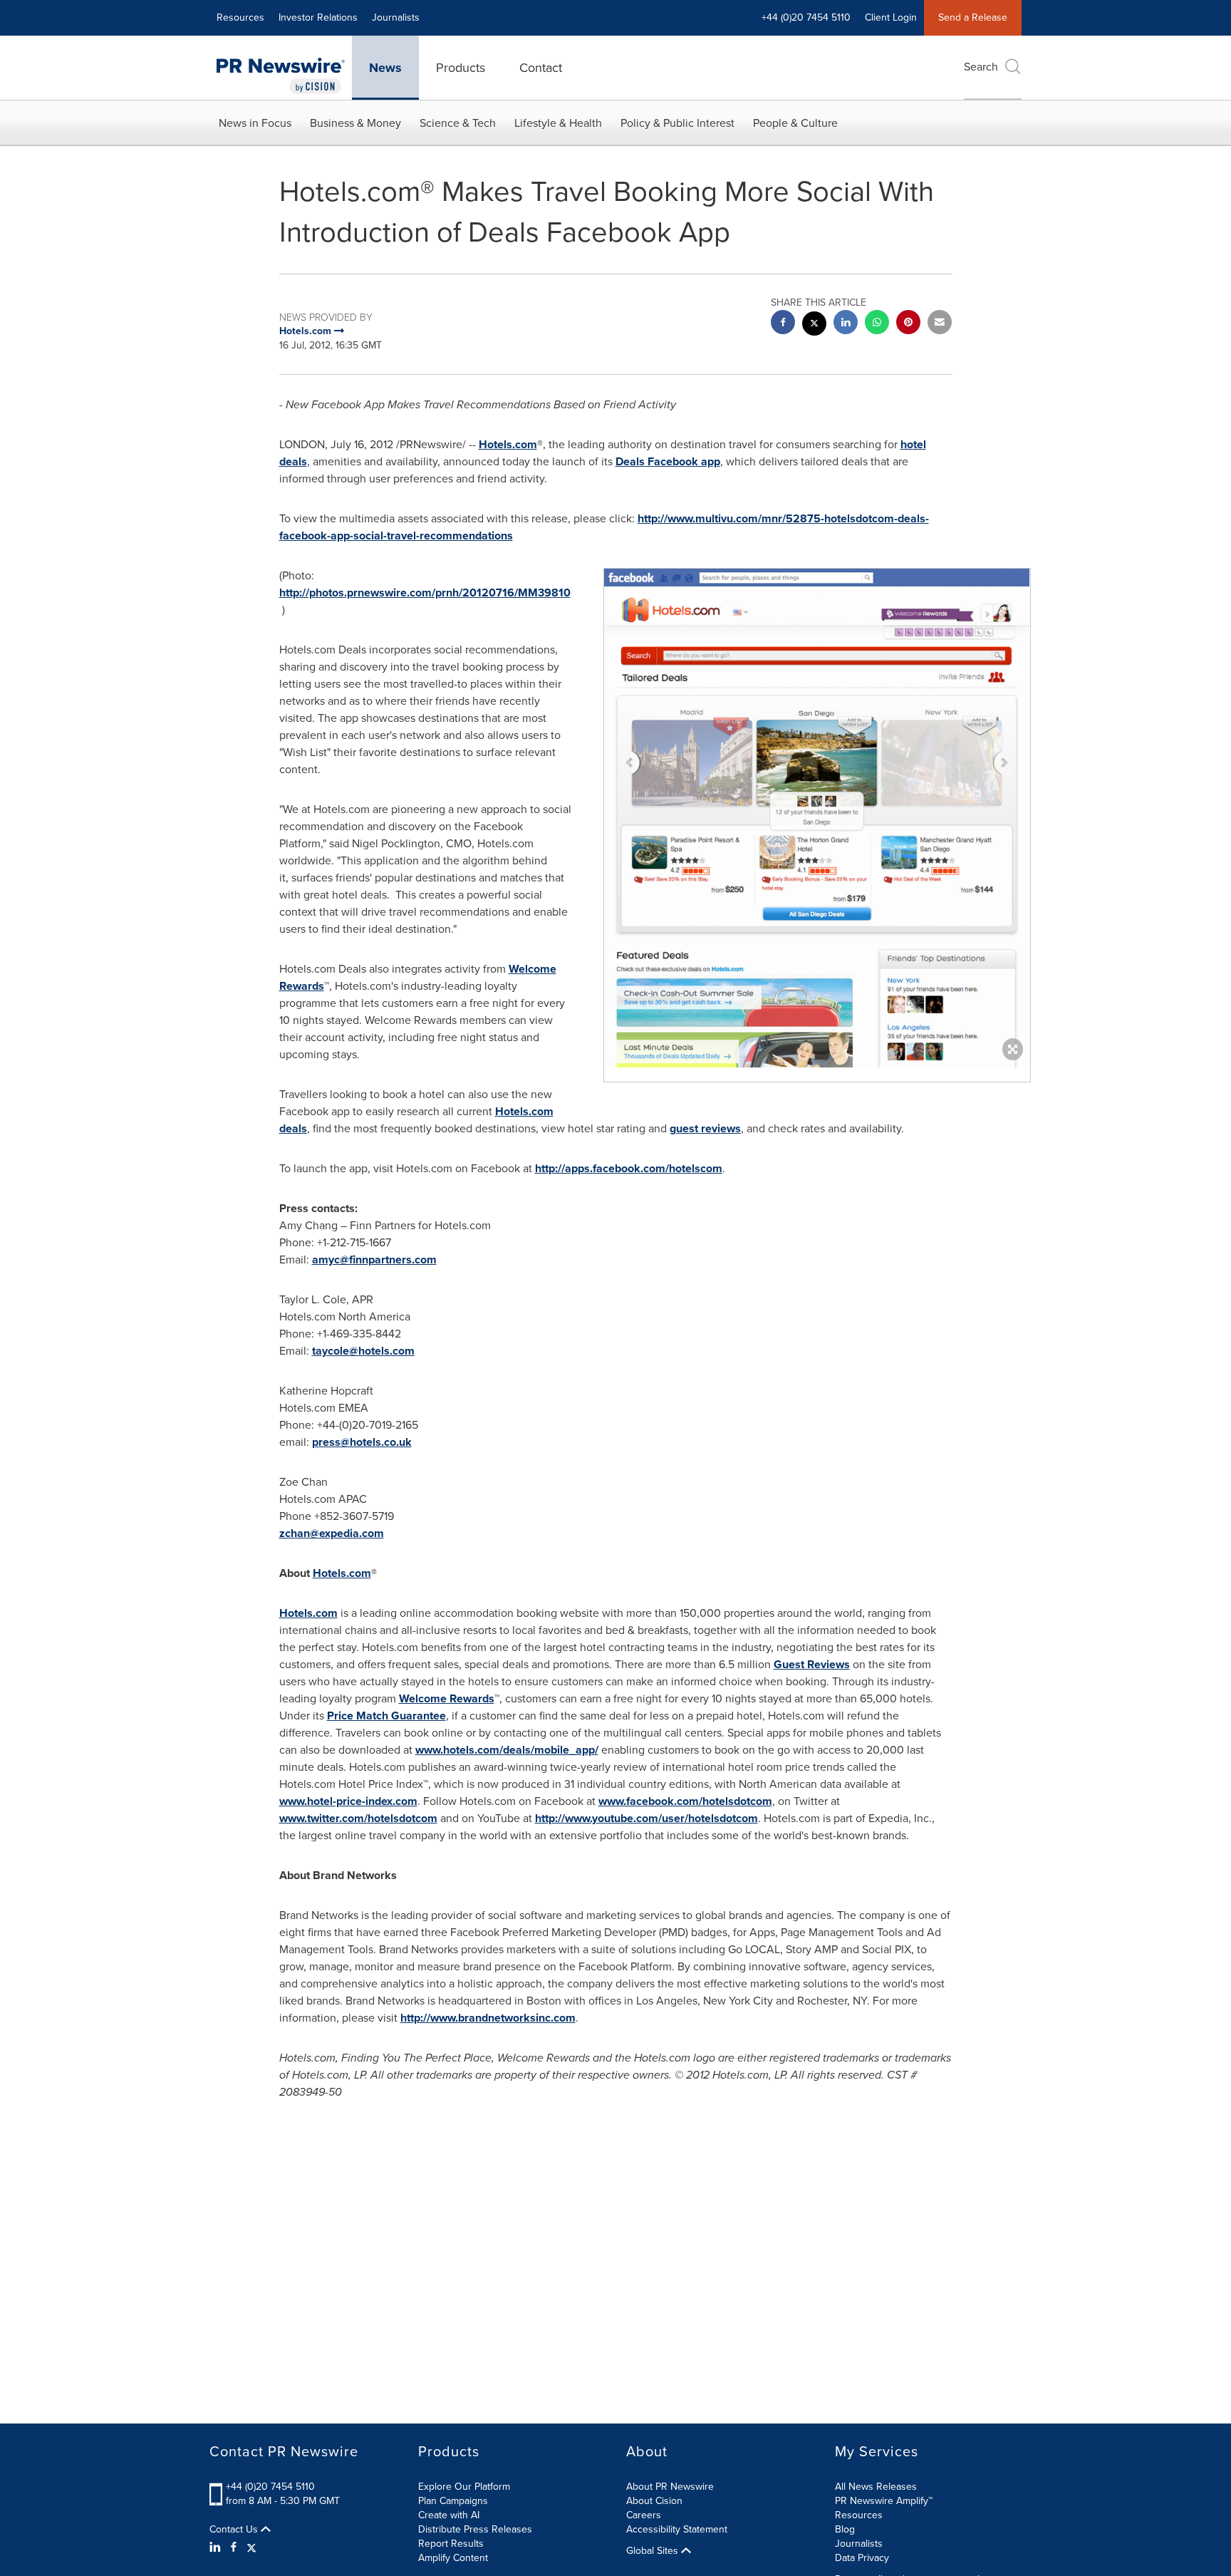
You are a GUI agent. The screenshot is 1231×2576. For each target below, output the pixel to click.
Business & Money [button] (355, 123)
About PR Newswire (670, 2487)
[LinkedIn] (217, 2547)
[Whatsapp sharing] (877, 324)
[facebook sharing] (783, 324)
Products (461, 68)
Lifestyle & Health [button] (558, 123)
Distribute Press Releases (475, 2529)
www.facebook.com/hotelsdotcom (685, 1801)
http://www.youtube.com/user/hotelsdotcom (646, 1818)
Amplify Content (453, 2558)
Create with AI (449, 2515)
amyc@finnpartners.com (374, 1259)
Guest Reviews (812, 1664)
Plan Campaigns (453, 2501)
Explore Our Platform (464, 2487)
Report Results (451, 2544)
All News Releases (876, 2487)
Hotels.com (508, 444)
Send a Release (973, 17)
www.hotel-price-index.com (348, 1801)
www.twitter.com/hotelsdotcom (358, 1818)
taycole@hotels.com (363, 1351)
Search (981, 67)
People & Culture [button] (795, 123)
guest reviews (705, 1128)
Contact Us (235, 2530)
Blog (845, 2529)
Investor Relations (318, 17)
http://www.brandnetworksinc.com (488, 2018)
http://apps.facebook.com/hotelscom (629, 1168)
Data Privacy (862, 2558)
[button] (817, 952)
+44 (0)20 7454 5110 (270, 2487)
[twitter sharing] (814, 325)
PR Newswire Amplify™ (884, 2501)
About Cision (654, 2501)
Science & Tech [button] (458, 123)
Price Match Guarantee (386, 1716)
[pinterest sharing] (908, 324)
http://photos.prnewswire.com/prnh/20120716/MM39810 (425, 593)
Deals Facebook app (668, 461)
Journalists (396, 17)
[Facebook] (234, 2547)
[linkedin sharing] (846, 324)
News (385, 68)
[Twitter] (251, 2547)
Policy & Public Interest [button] (677, 123)
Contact (541, 68)
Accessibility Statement (677, 2529)
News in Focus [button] (255, 123)
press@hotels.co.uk (362, 1442)
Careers (644, 2515)
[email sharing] (940, 324)
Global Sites (654, 2551)
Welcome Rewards (447, 1698)
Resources (240, 17)
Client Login (891, 17)
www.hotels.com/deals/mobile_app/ (507, 1750)
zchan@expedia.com (332, 1533)
